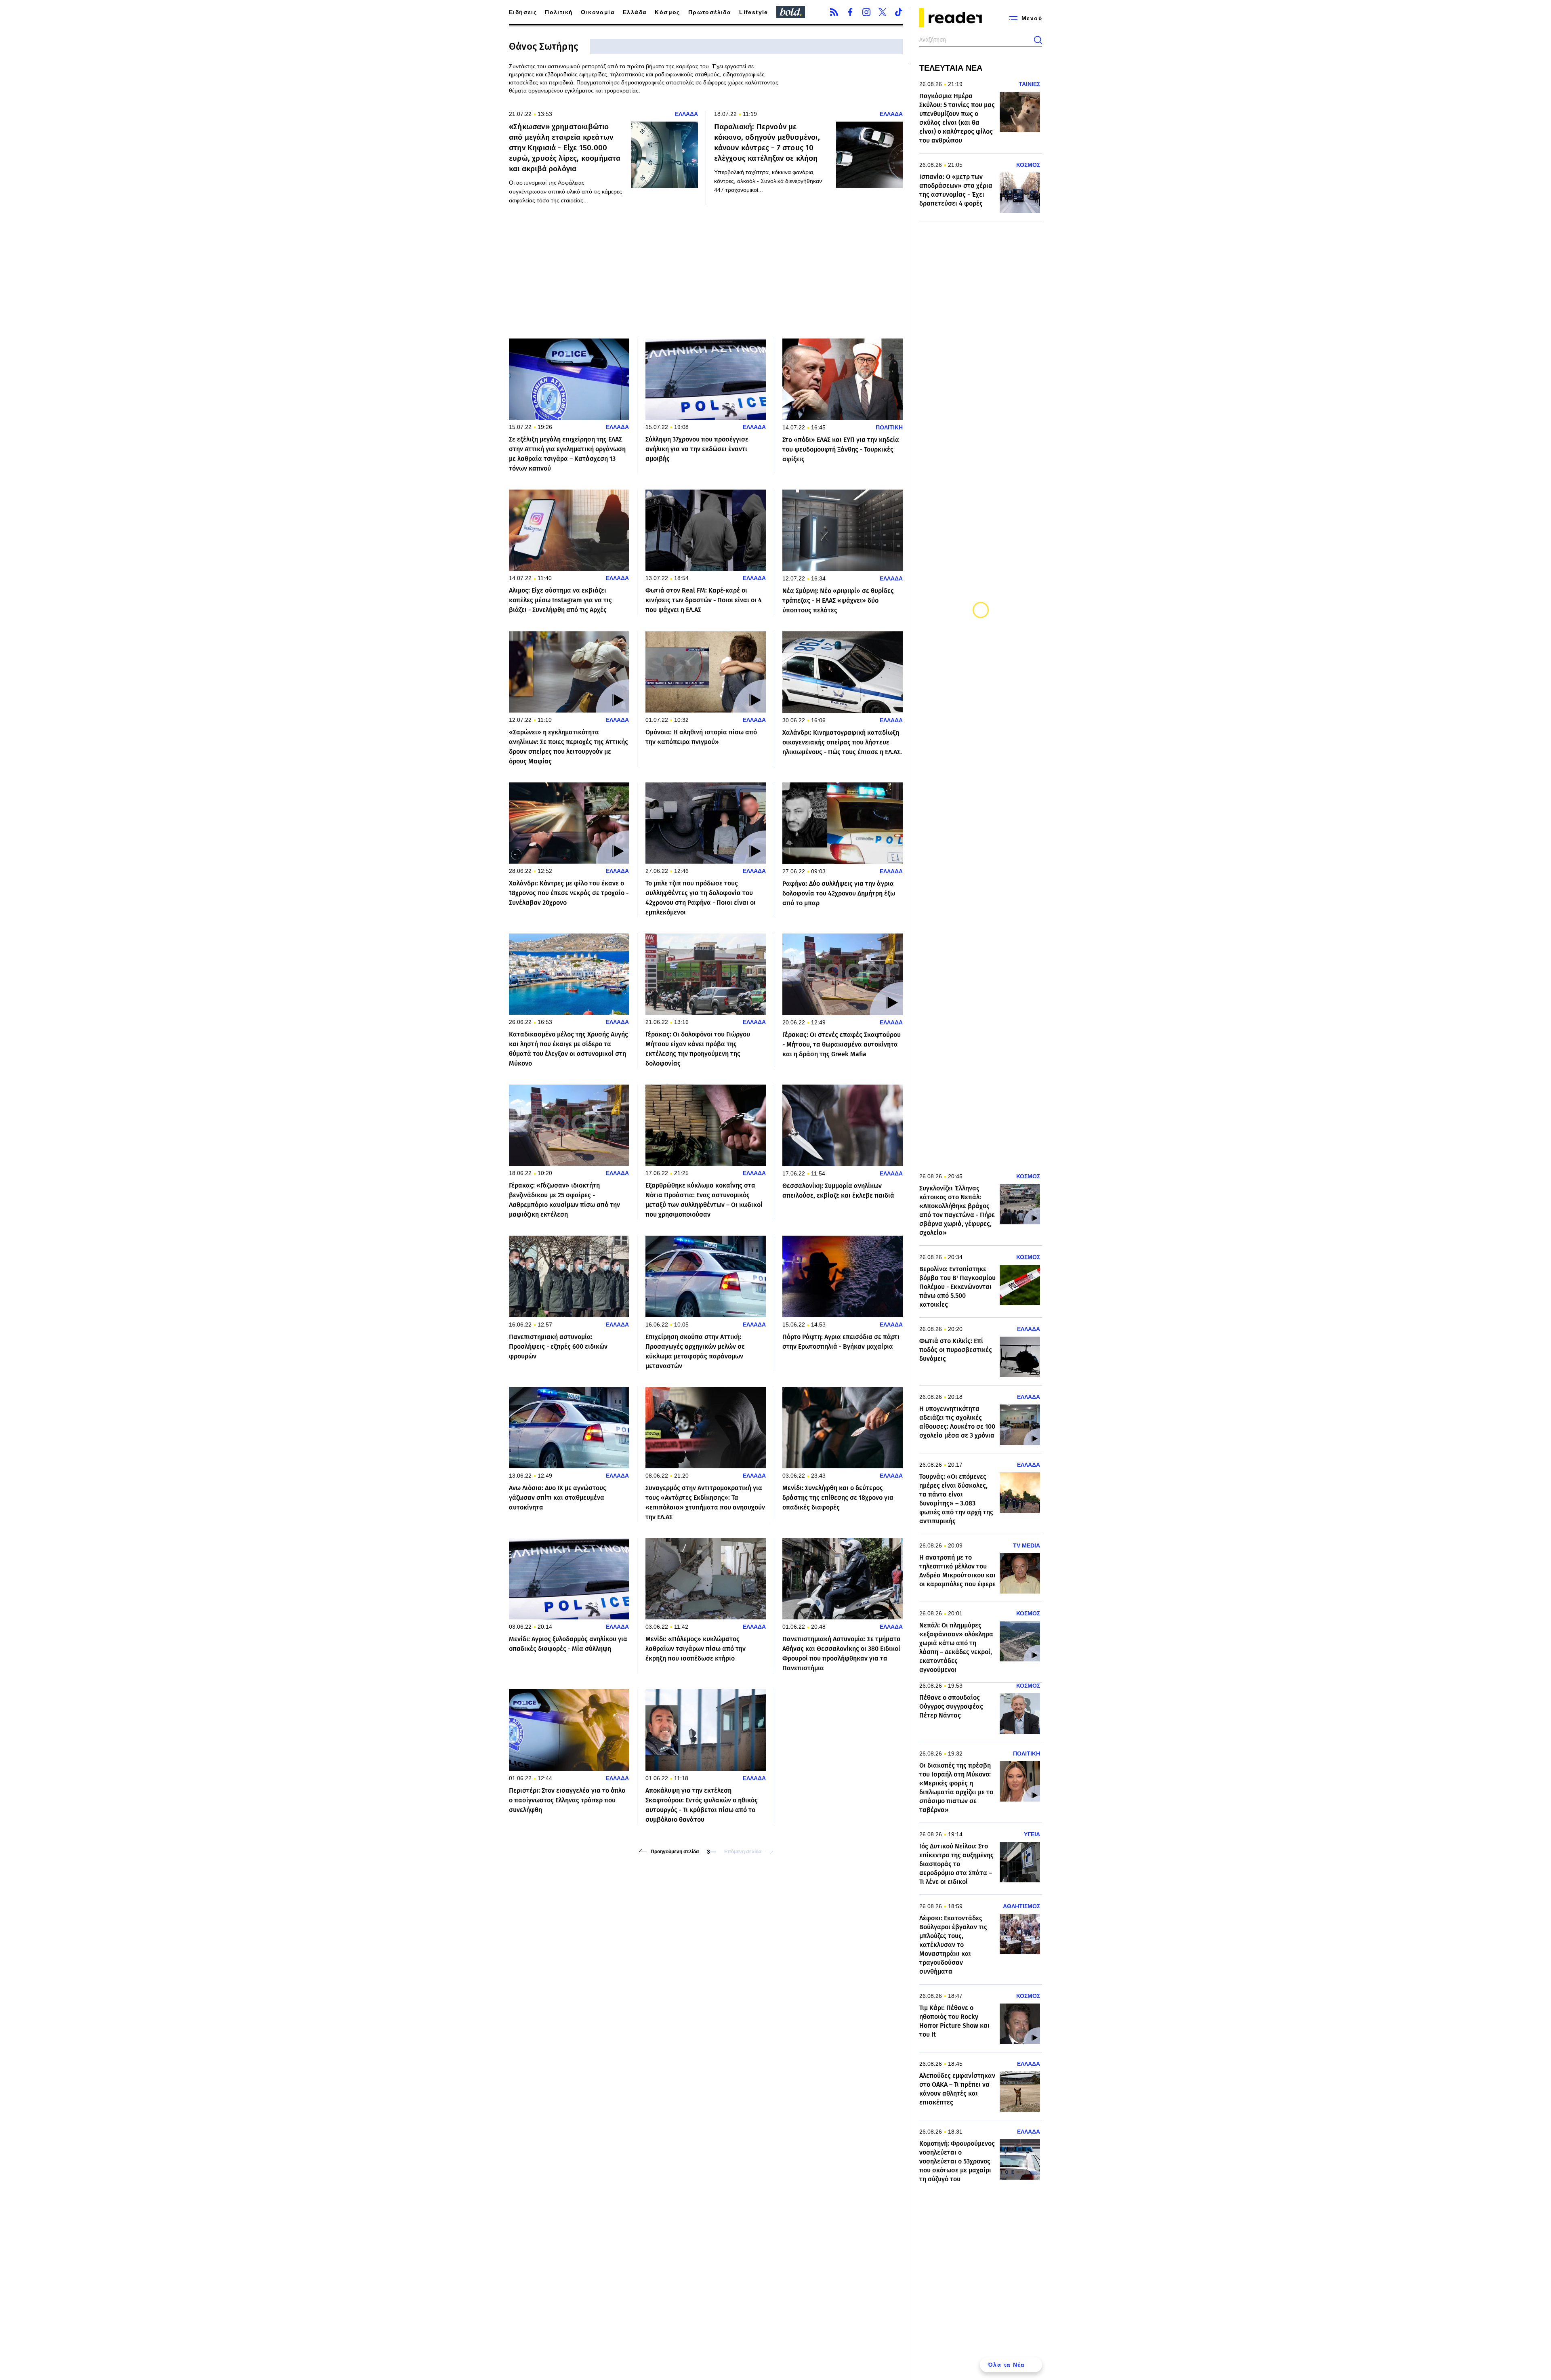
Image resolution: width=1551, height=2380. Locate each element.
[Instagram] (866, 12)
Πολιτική (559, 12)
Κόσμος (667, 12)
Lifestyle (754, 12)
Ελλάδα (635, 12)
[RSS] (834, 12)
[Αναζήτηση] (1038, 40)
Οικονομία (598, 12)
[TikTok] (899, 12)
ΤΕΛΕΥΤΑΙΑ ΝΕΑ (951, 68)
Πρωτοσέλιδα (710, 12)
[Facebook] (850, 12)
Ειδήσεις (523, 12)
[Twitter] (883, 12)
